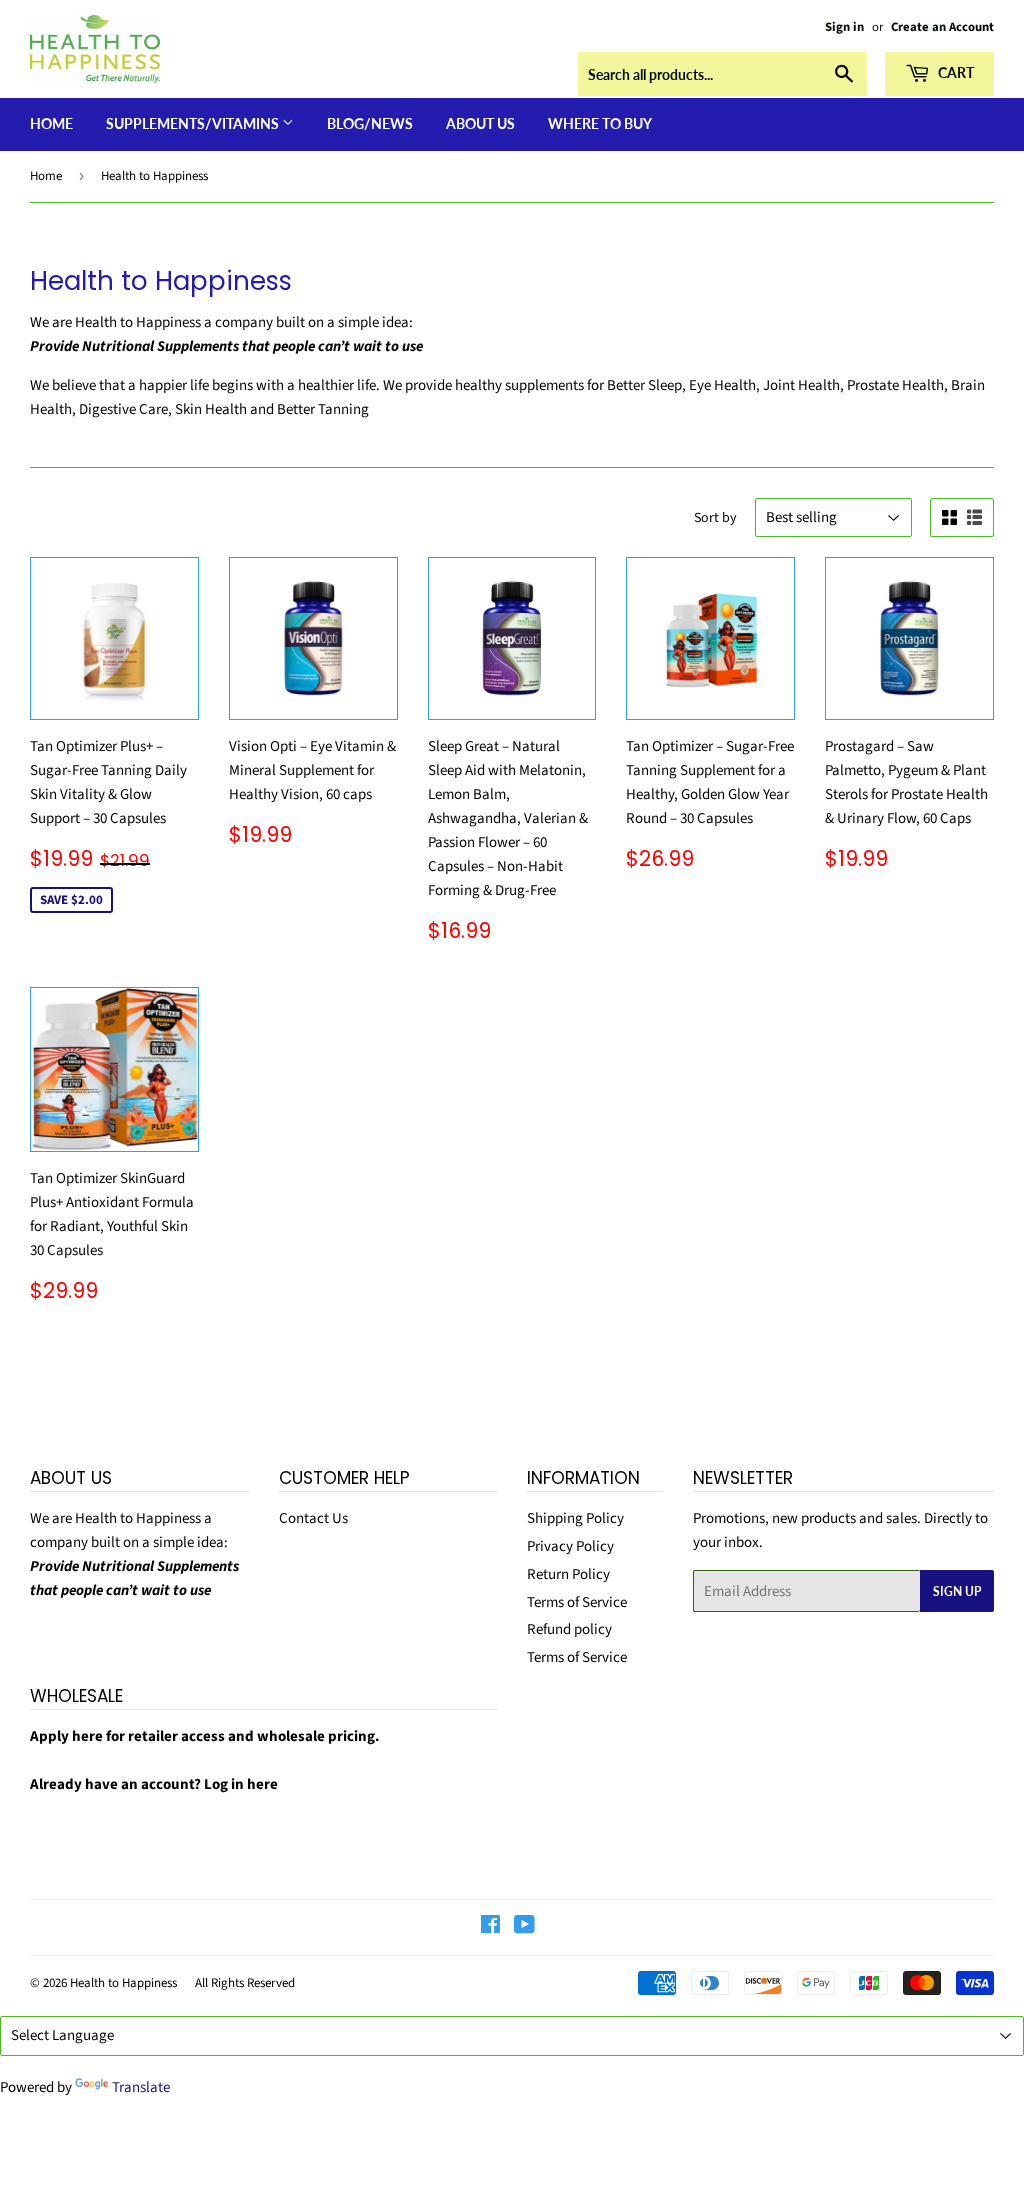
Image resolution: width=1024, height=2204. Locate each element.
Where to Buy (600, 123)
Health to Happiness (123, 1983)
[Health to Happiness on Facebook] (490, 1927)
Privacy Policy (570, 1546)
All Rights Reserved (245, 1983)
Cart (954, 72)
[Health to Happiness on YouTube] (524, 1927)
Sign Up (957, 1591)
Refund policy (569, 1629)
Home (51, 123)
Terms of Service (577, 1602)
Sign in (844, 27)
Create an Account (942, 27)
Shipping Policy (575, 1518)
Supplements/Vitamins (194, 123)
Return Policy (568, 1574)
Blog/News (370, 123)
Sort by (715, 518)
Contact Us (313, 1518)
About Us (480, 123)
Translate (141, 2087)
